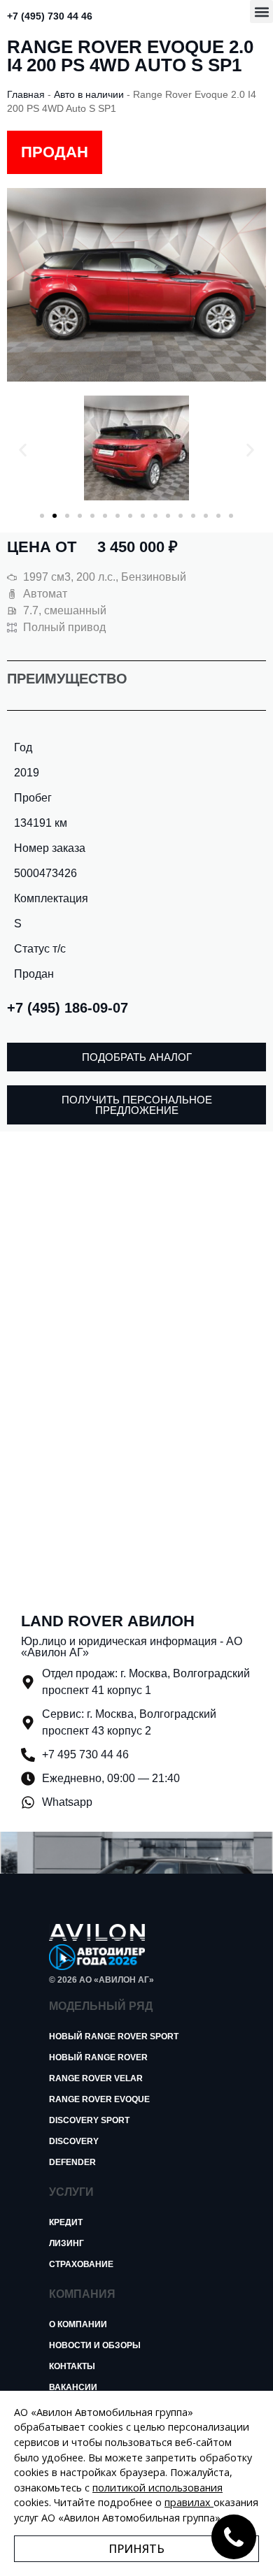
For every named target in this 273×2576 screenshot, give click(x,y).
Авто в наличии (89, 95)
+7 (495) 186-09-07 (68, 1008)
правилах (188, 2502)
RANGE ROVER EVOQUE (99, 2099)
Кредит (66, 2222)
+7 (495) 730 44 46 (50, 16)
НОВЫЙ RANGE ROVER (98, 2057)
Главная (26, 95)
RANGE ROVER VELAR (96, 2078)
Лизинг (66, 2243)
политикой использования (157, 2488)
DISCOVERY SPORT (89, 2120)
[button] (261, 12)
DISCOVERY (74, 2141)
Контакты (72, 2366)
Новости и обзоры (95, 2345)
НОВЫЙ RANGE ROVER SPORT (114, 2036)
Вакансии (73, 2387)
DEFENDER (72, 2162)
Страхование (81, 2264)
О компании (78, 2324)
